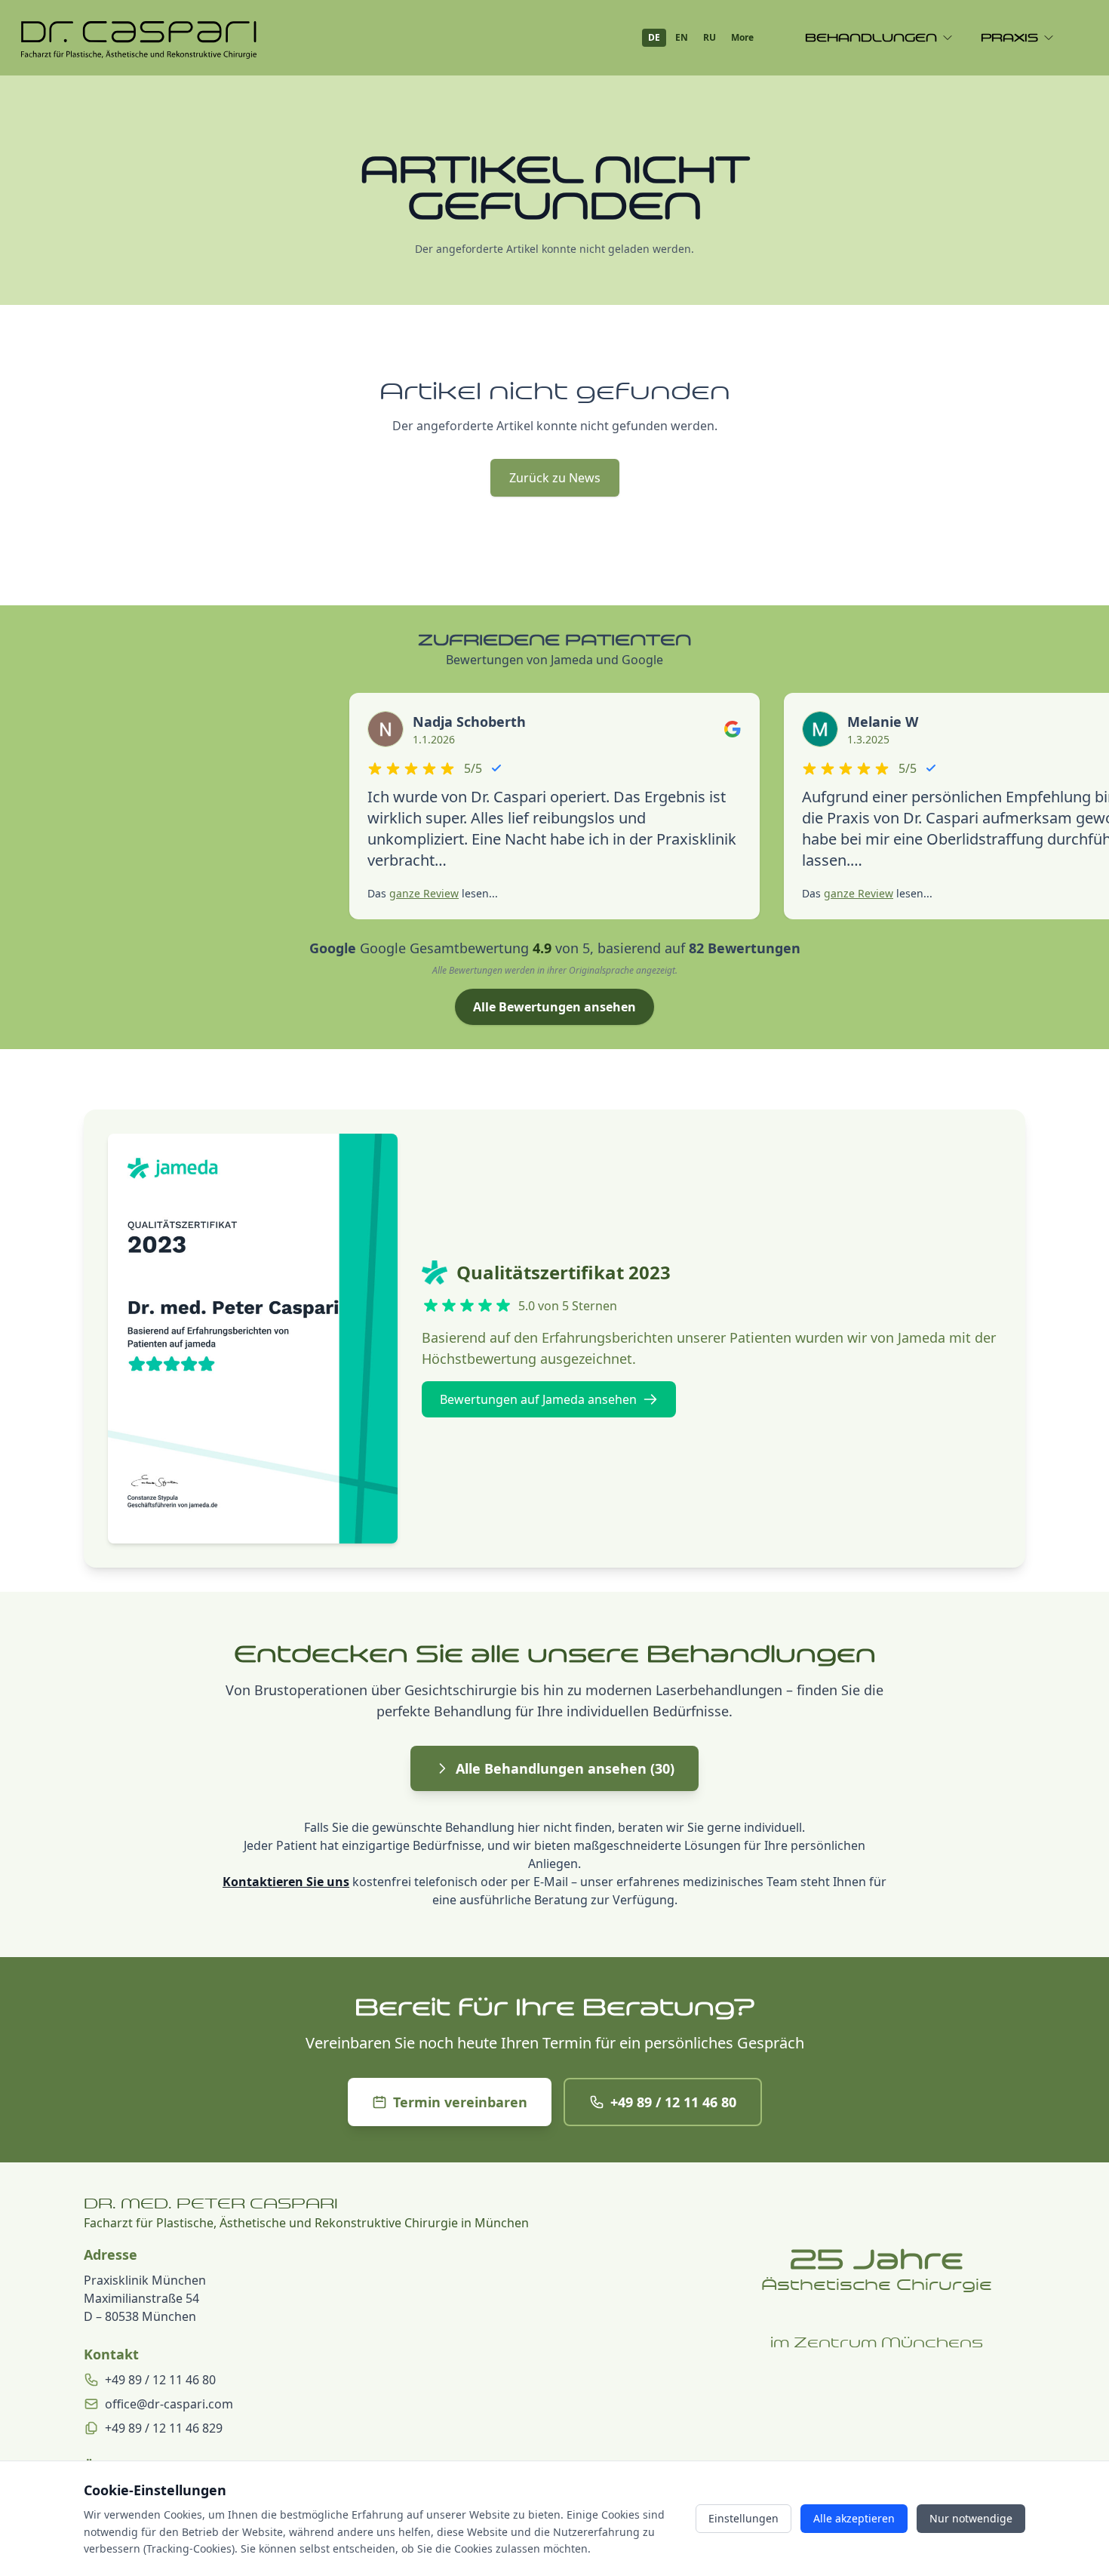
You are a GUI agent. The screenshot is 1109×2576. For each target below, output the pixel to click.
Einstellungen (743, 2518)
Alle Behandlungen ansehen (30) (565, 1768)
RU (710, 37)
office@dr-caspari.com (169, 2404)
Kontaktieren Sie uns (286, 1882)
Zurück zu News (555, 478)
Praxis (1009, 38)
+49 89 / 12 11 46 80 (673, 2102)
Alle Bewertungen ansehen (554, 1007)
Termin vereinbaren (460, 2102)
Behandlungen (871, 38)
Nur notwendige (971, 2518)
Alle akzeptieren (854, 2518)
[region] (877, 2455)
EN (682, 37)
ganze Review (424, 893)
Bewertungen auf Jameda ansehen (538, 1399)
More (742, 37)
